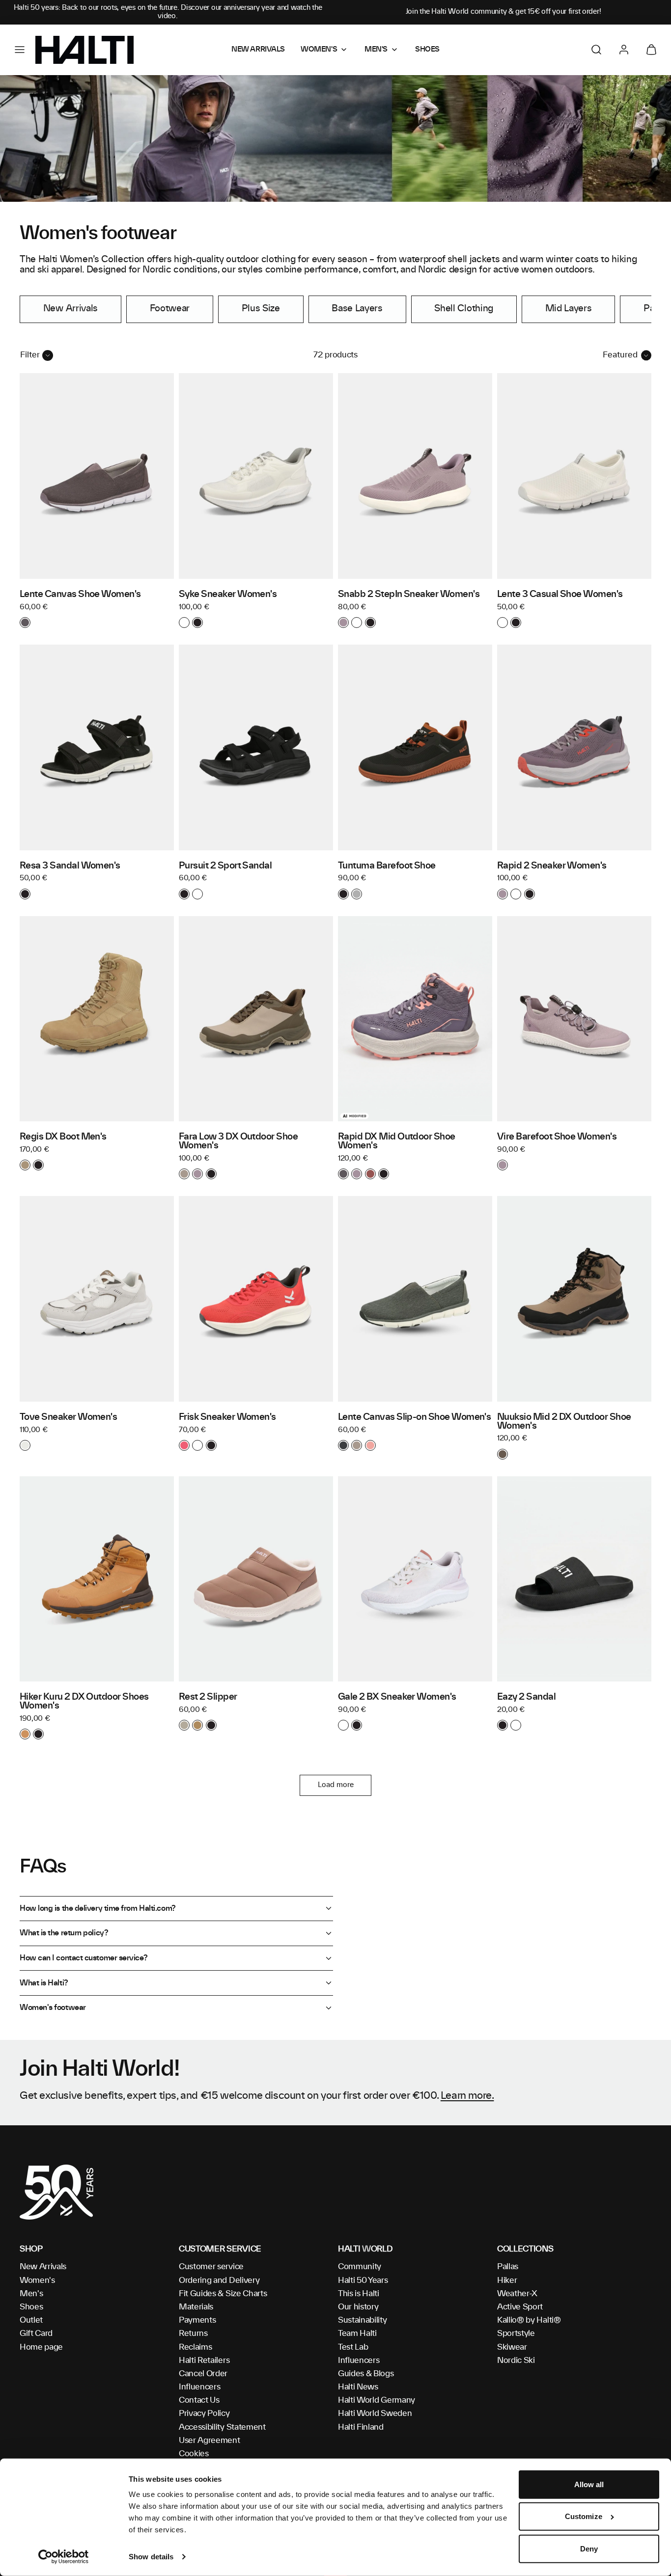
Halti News (358, 2387)
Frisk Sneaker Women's (227, 1417)
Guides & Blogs (366, 2374)
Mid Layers (569, 309)
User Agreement (210, 2440)
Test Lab (353, 2347)
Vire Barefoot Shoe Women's (557, 1137)
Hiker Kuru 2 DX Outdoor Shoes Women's (84, 1702)
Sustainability (363, 2320)
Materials (196, 2307)
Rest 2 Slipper (208, 1697)
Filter (30, 355)
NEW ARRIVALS (258, 50)
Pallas (508, 2267)
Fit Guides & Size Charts (223, 2294)
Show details (151, 2557)
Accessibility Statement (222, 2427)
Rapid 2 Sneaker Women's (552, 866)
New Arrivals (70, 309)
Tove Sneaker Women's (68, 1417)
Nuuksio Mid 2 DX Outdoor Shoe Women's (564, 1422)
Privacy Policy (204, 2413)
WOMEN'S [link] (319, 50)
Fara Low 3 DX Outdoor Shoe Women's (238, 1141)
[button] (20, 50)
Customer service (211, 2267)
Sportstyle (516, 2333)
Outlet (31, 2320)
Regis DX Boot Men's (63, 1137)
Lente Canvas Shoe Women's (80, 595)
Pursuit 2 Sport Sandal (225, 866)
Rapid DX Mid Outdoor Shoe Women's (397, 1141)
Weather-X (517, 2294)
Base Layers (357, 309)
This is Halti (359, 2294)
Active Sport (520, 2307)
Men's (31, 2294)
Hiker (507, 2280)
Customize (584, 2516)
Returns (193, 2333)
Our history (358, 2307)
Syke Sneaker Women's (228, 595)
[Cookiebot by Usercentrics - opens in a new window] (64, 2557)
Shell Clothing (464, 309)
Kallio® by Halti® (529, 2320)
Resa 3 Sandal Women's (70, 866)
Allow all (589, 2484)
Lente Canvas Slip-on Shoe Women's (414, 1417)
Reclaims (195, 2347)
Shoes (31, 2307)
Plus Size (261, 309)
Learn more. (467, 2096)
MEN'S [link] (376, 50)
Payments (197, 2320)
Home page (41, 2347)
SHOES (427, 50)
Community (360, 2267)
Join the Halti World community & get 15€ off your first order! (503, 12)
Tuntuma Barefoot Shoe (387, 866)
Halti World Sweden (375, 2413)
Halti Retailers (204, 2360)
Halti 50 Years (363, 2280)
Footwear (170, 309)
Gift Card (36, 2333)
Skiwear (512, 2347)
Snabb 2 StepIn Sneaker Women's (409, 595)
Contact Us (199, 2400)
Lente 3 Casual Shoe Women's (560, 595)
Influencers (199, 2387)
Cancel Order (203, 2374)
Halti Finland (361, 2427)
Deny (589, 2549)
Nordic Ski (516, 2360)
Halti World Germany (377, 2400)
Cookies (194, 2454)
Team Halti (357, 2333)
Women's (37, 2280)
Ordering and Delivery (219, 2280)
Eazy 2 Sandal (526, 1697)
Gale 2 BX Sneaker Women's (397, 1697)
